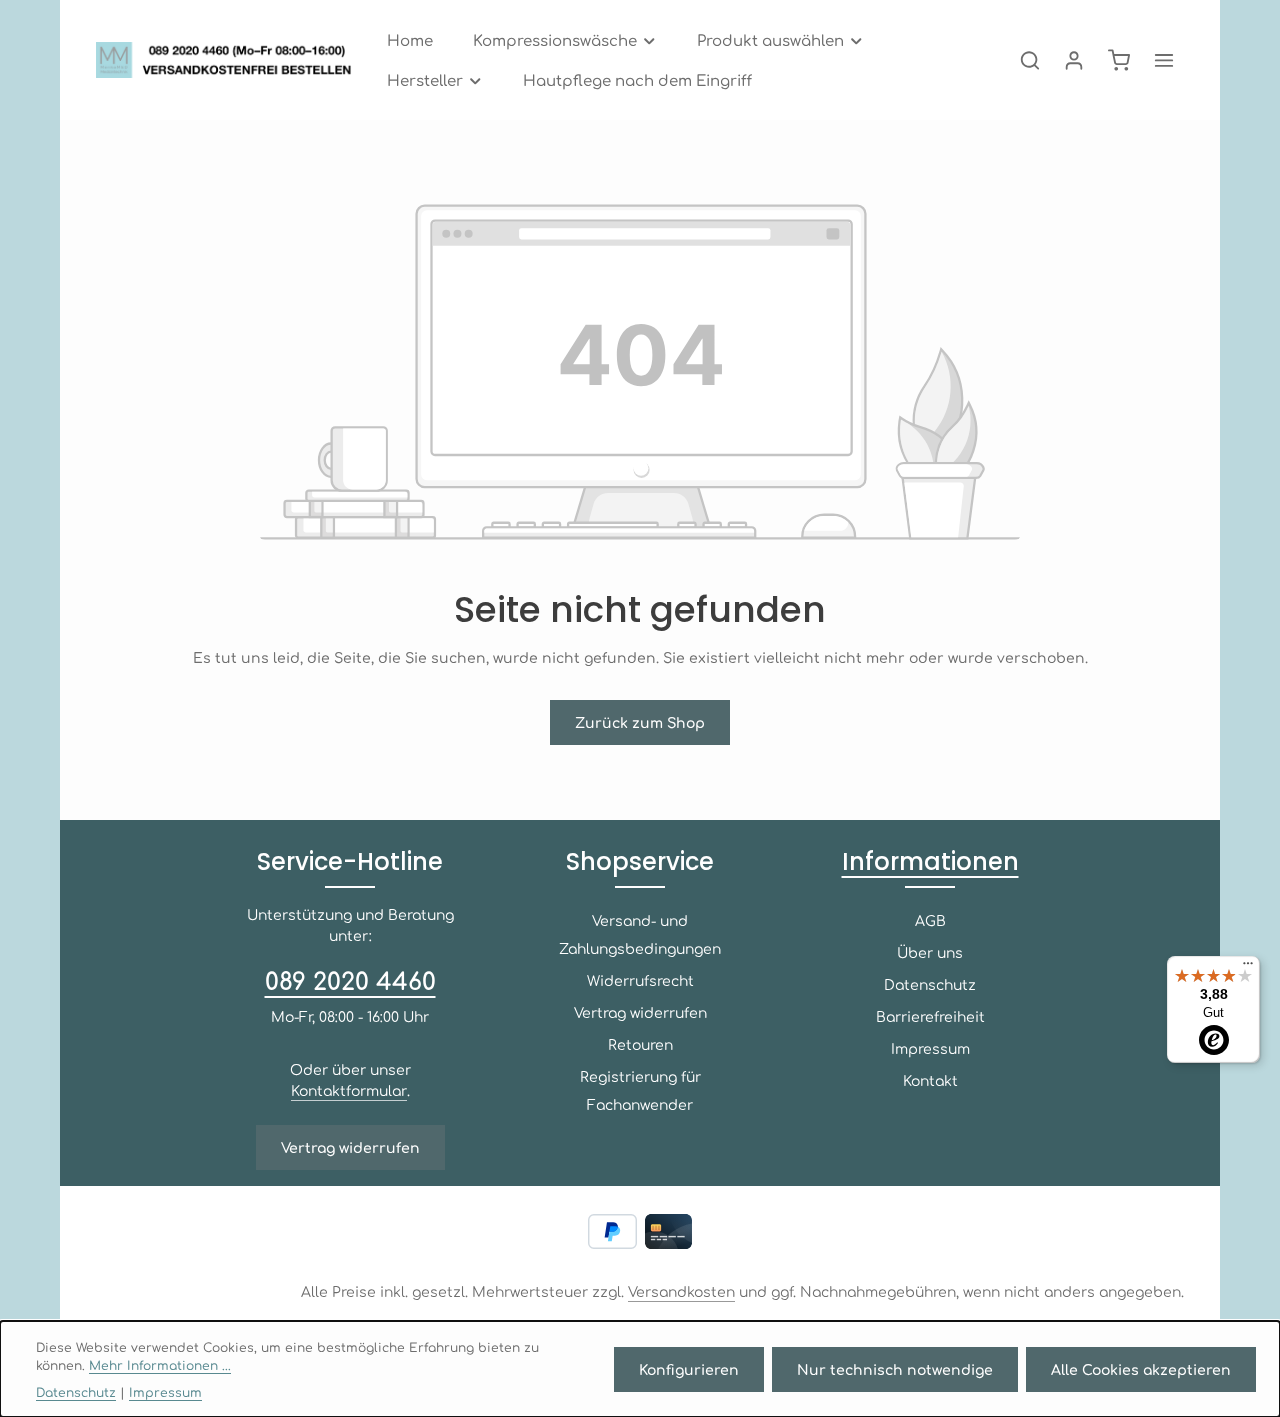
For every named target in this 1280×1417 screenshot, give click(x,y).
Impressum (930, 1048)
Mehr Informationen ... (160, 1365)
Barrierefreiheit (930, 1016)
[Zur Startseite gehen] (229, 60)
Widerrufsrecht (640, 980)
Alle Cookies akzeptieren (1141, 1369)
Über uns (930, 952)
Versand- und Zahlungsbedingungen (640, 934)
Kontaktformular (349, 1090)
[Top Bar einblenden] (1164, 60)
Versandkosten (681, 1291)
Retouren (640, 1044)
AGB (930, 920)
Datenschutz (930, 984)
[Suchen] (1030, 60)
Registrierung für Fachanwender (640, 1090)
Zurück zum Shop (640, 722)
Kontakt (930, 1080)
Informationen (930, 861)
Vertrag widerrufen (350, 1147)
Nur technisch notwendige (895, 1369)
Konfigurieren (689, 1369)
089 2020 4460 (350, 980)
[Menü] (1248, 968)
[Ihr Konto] (1074, 60)
